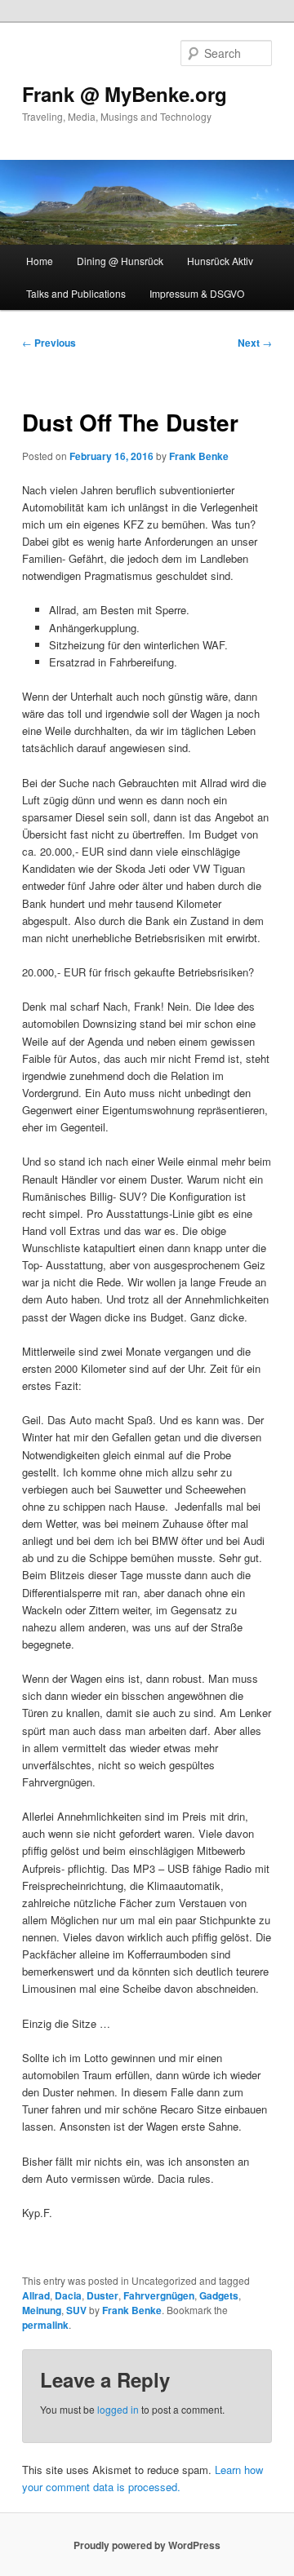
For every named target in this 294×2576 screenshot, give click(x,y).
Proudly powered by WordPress (147, 2545)
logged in (118, 2409)
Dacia (68, 2295)
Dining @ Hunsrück (120, 261)
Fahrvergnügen (159, 2295)
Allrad (36, 2295)
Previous (49, 343)
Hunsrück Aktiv (220, 261)
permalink (45, 2325)
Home (40, 261)
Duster (102, 2295)
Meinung (42, 2310)
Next (255, 343)
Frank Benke (199, 456)
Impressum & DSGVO (197, 293)
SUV (76, 2310)
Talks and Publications (76, 293)
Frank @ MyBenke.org (125, 94)
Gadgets (219, 2295)
